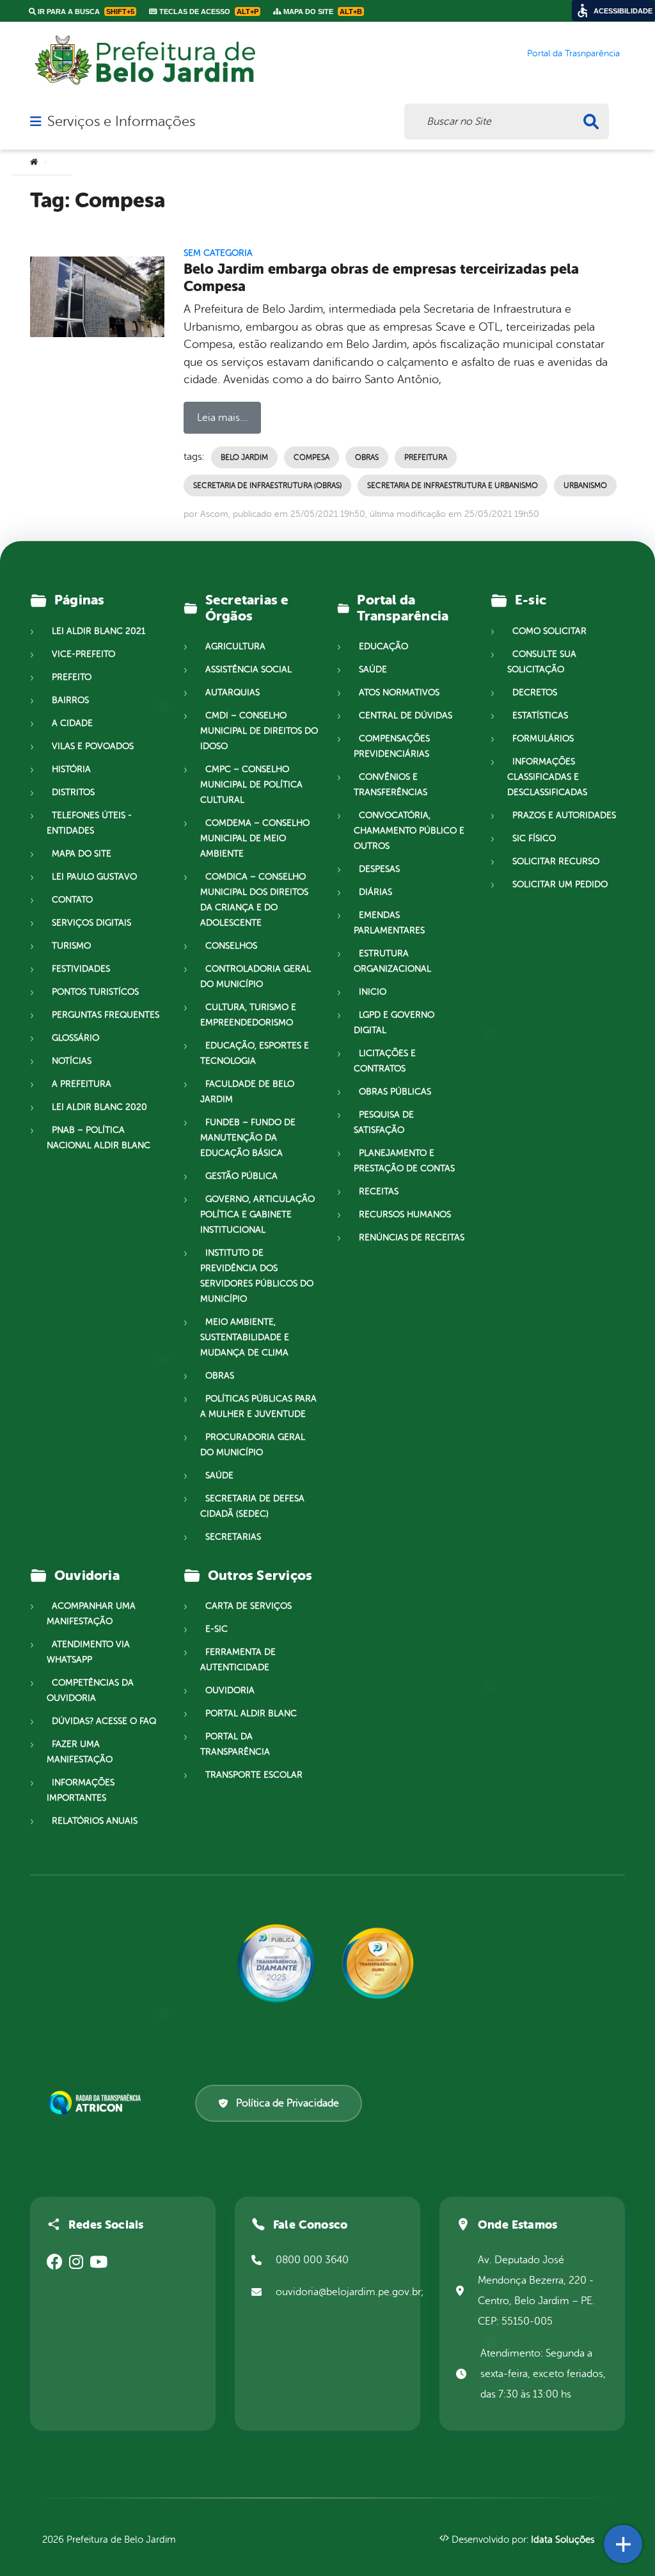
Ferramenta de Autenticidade (238, 1660)
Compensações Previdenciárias (392, 746)
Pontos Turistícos (95, 992)
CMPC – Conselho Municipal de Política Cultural (251, 785)
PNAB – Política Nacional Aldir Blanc (99, 1138)
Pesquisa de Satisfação (384, 1122)
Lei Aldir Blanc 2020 (99, 1107)
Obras (367, 457)
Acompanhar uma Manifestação (91, 1614)
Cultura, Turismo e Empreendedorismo (248, 1015)
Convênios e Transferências (391, 785)
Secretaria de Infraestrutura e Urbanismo (453, 486)
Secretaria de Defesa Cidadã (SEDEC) (252, 1506)
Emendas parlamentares (389, 923)
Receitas (379, 1191)
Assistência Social (249, 669)
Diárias (375, 892)
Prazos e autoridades (564, 815)
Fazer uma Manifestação (80, 1752)
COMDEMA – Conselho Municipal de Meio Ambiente (255, 838)
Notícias (72, 1061)
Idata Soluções (563, 2540)
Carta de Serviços (249, 1606)
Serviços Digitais (91, 923)
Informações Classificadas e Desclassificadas (547, 777)
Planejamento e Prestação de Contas (404, 1161)
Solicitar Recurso (556, 861)
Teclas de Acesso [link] (208, 12)
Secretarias (233, 1537)
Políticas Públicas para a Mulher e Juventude (258, 1406)
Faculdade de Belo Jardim (247, 1092)
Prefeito (72, 677)
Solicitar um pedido (560, 884)
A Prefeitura (82, 1084)
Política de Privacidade (288, 2103)
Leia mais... (222, 418)
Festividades (81, 969)
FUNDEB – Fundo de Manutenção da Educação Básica (248, 1138)
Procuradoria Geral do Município (253, 1445)
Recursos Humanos (405, 1214)
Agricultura (235, 646)
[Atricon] (97, 2103)
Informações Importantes (81, 1790)
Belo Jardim (244, 457)
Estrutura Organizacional (392, 961)
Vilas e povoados (93, 746)
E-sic (217, 1629)
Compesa (312, 457)
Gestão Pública (241, 1176)
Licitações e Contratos (385, 1061)
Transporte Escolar (254, 1775)
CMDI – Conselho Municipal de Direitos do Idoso (259, 731)
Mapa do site (82, 854)
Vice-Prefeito (83, 654)
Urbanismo (585, 486)
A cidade (72, 723)
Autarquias (233, 692)
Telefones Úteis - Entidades (89, 823)
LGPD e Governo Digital (394, 1023)
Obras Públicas (395, 1092)
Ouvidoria (230, 1690)
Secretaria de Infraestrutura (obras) (267, 486)
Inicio (373, 992)
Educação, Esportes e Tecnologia (255, 1053)
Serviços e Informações (121, 122)
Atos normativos (399, 692)
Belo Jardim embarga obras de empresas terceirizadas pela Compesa (381, 278)
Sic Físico (534, 838)
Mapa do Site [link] (322, 12)
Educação (383, 646)
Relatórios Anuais (95, 1821)
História (71, 769)
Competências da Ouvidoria (90, 1690)
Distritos (73, 792)
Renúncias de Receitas (412, 1237)
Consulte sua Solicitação (542, 662)
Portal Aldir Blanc (251, 1713)
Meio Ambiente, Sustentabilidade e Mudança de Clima (245, 1337)
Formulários (543, 739)
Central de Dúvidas (406, 715)
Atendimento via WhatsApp (88, 1652)
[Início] (34, 162)
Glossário (75, 1038)
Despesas (379, 869)
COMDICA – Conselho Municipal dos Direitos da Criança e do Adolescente (254, 900)
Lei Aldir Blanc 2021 (99, 631)
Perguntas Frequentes (106, 1015)
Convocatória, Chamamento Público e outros (409, 831)
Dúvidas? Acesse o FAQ (104, 1721)
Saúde (219, 1475)
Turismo (71, 946)
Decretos (535, 692)
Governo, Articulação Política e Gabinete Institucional (257, 1214)
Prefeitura (426, 457)
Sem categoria (218, 253)
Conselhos (231, 946)
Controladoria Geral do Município (256, 976)
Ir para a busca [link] (85, 12)
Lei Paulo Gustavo (94, 877)
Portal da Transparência (235, 1744)
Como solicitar (549, 631)
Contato (72, 900)
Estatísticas (540, 715)
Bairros (70, 700)
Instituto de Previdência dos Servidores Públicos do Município (257, 1276)
